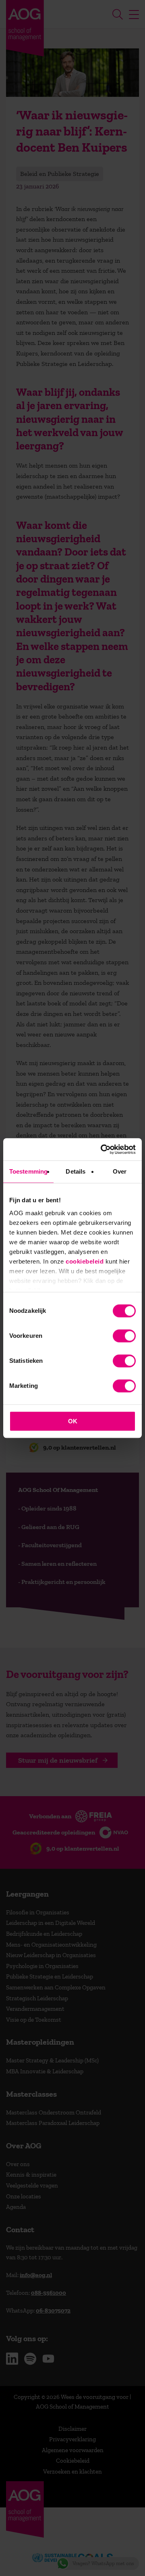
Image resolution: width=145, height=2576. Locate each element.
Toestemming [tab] (28, 1171)
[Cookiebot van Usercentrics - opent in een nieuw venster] (102, 1149)
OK (73, 1421)
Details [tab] (76, 1171)
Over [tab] (120, 1171)
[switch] (124, 1336)
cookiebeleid (85, 1261)
